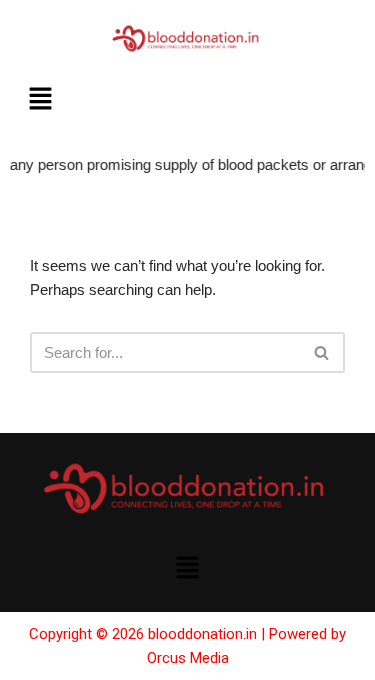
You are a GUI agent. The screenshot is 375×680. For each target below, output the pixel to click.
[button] (40, 101)
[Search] (322, 352)
